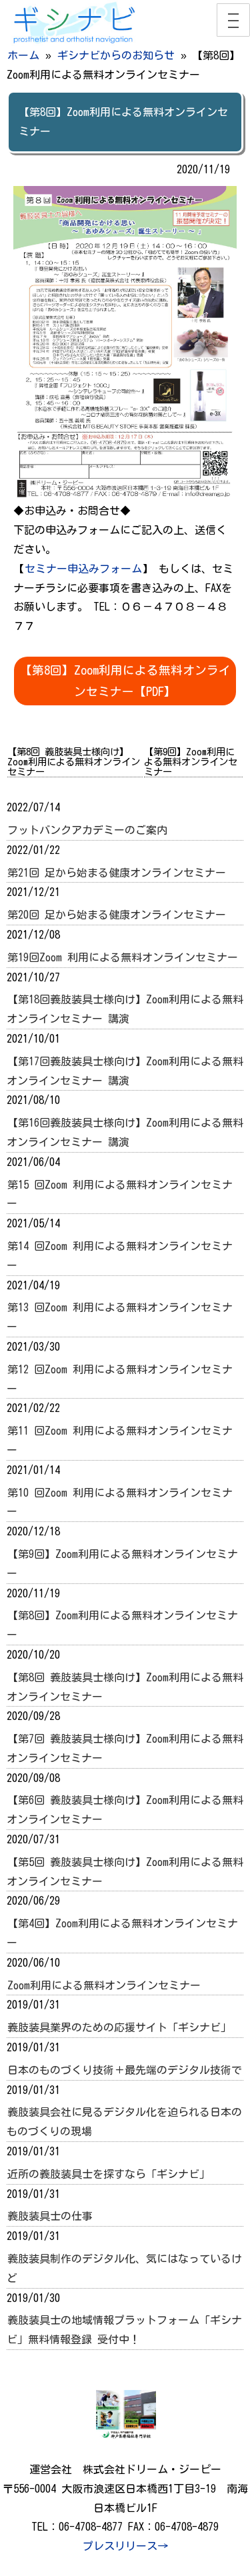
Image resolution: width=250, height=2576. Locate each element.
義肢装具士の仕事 (50, 2216)
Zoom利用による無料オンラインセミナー (104, 1985)
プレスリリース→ (125, 2546)
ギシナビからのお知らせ (116, 55)
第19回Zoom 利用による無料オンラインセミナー (123, 957)
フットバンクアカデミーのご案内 (87, 830)
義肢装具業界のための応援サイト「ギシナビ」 (119, 2027)
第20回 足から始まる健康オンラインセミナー (117, 915)
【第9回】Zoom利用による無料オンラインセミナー (191, 762)
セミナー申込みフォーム (83, 569)
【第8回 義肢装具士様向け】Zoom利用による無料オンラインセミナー (74, 762)
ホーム (23, 55)
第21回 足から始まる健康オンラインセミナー (117, 873)
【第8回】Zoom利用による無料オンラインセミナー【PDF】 (125, 681)
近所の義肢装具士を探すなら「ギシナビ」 (109, 2174)
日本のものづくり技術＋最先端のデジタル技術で (125, 2070)
